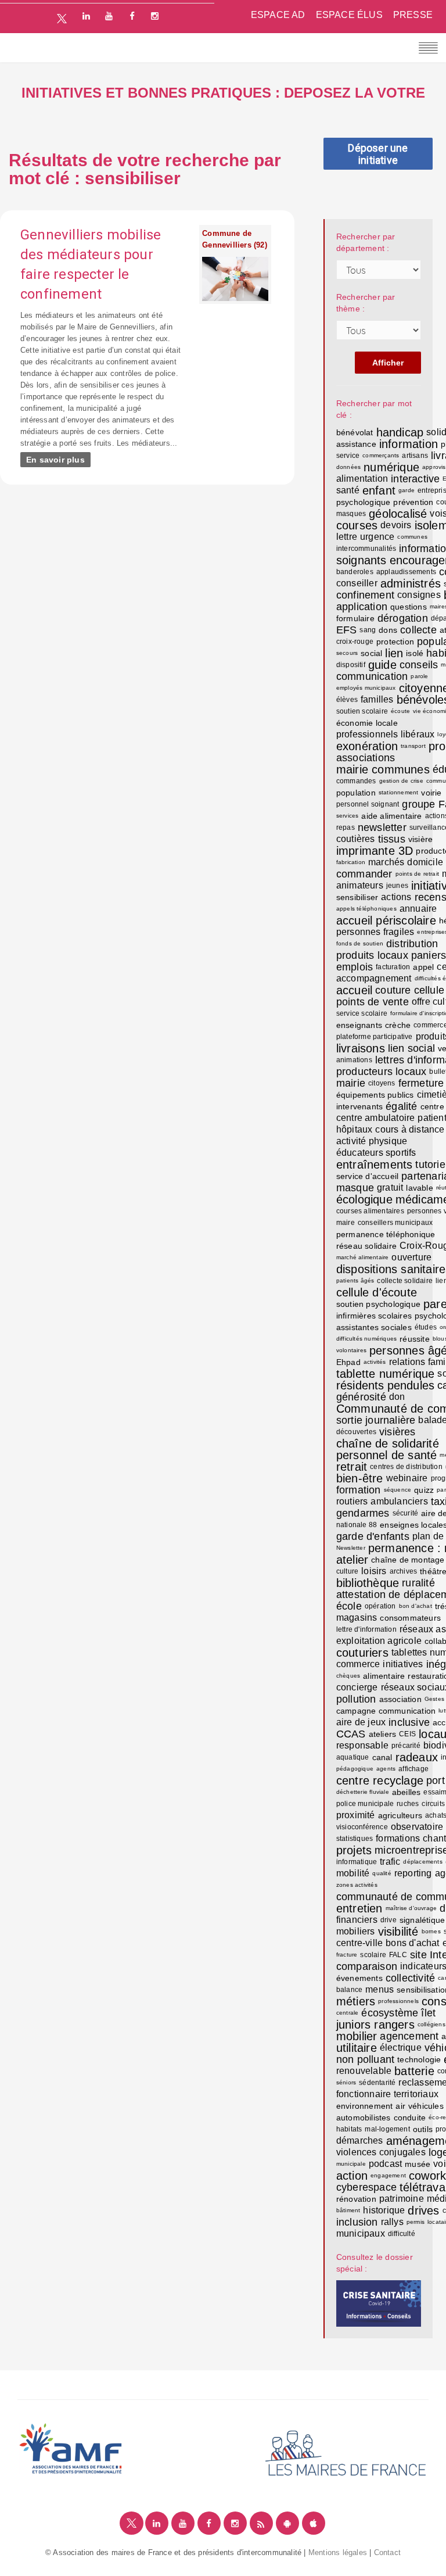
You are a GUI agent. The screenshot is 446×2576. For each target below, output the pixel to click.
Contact (387, 2552)
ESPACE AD (278, 15)
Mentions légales (338, 2552)
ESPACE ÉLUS (349, 15)
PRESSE (413, 15)
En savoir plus (55, 460)
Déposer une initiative (378, 154)
